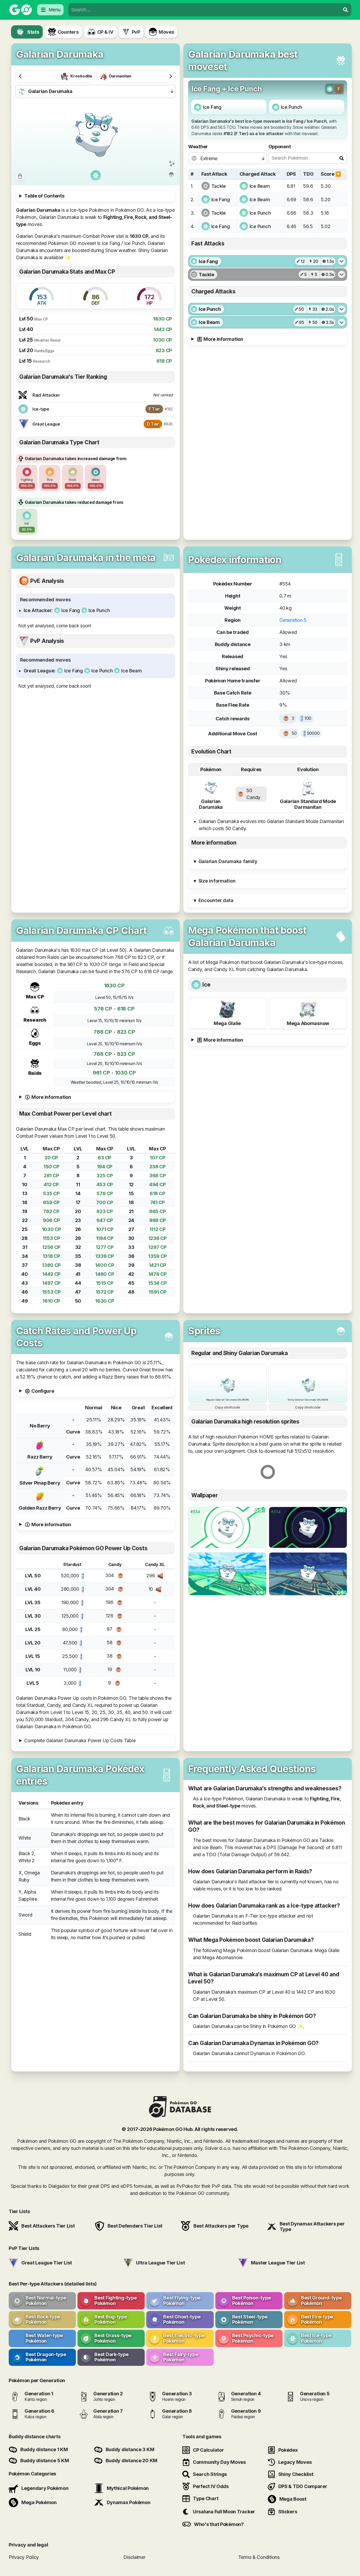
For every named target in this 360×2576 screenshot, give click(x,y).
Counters (68, 32)
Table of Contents (44, 196)
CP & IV (105, 32)
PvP (136, 32)
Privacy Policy (24, 2557)
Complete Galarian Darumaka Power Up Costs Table (80, 1740)
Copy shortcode (227, 1407)
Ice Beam (260, 186)
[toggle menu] (346, 10)
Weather (198, 147)
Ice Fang (212, 107)
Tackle (219, 186)
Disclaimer (134, 2557)
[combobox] (204, 10)
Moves (166, 32)
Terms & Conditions (259, 2557)
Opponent (280, 147)
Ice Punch (292, 107)
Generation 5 (293, 620)
